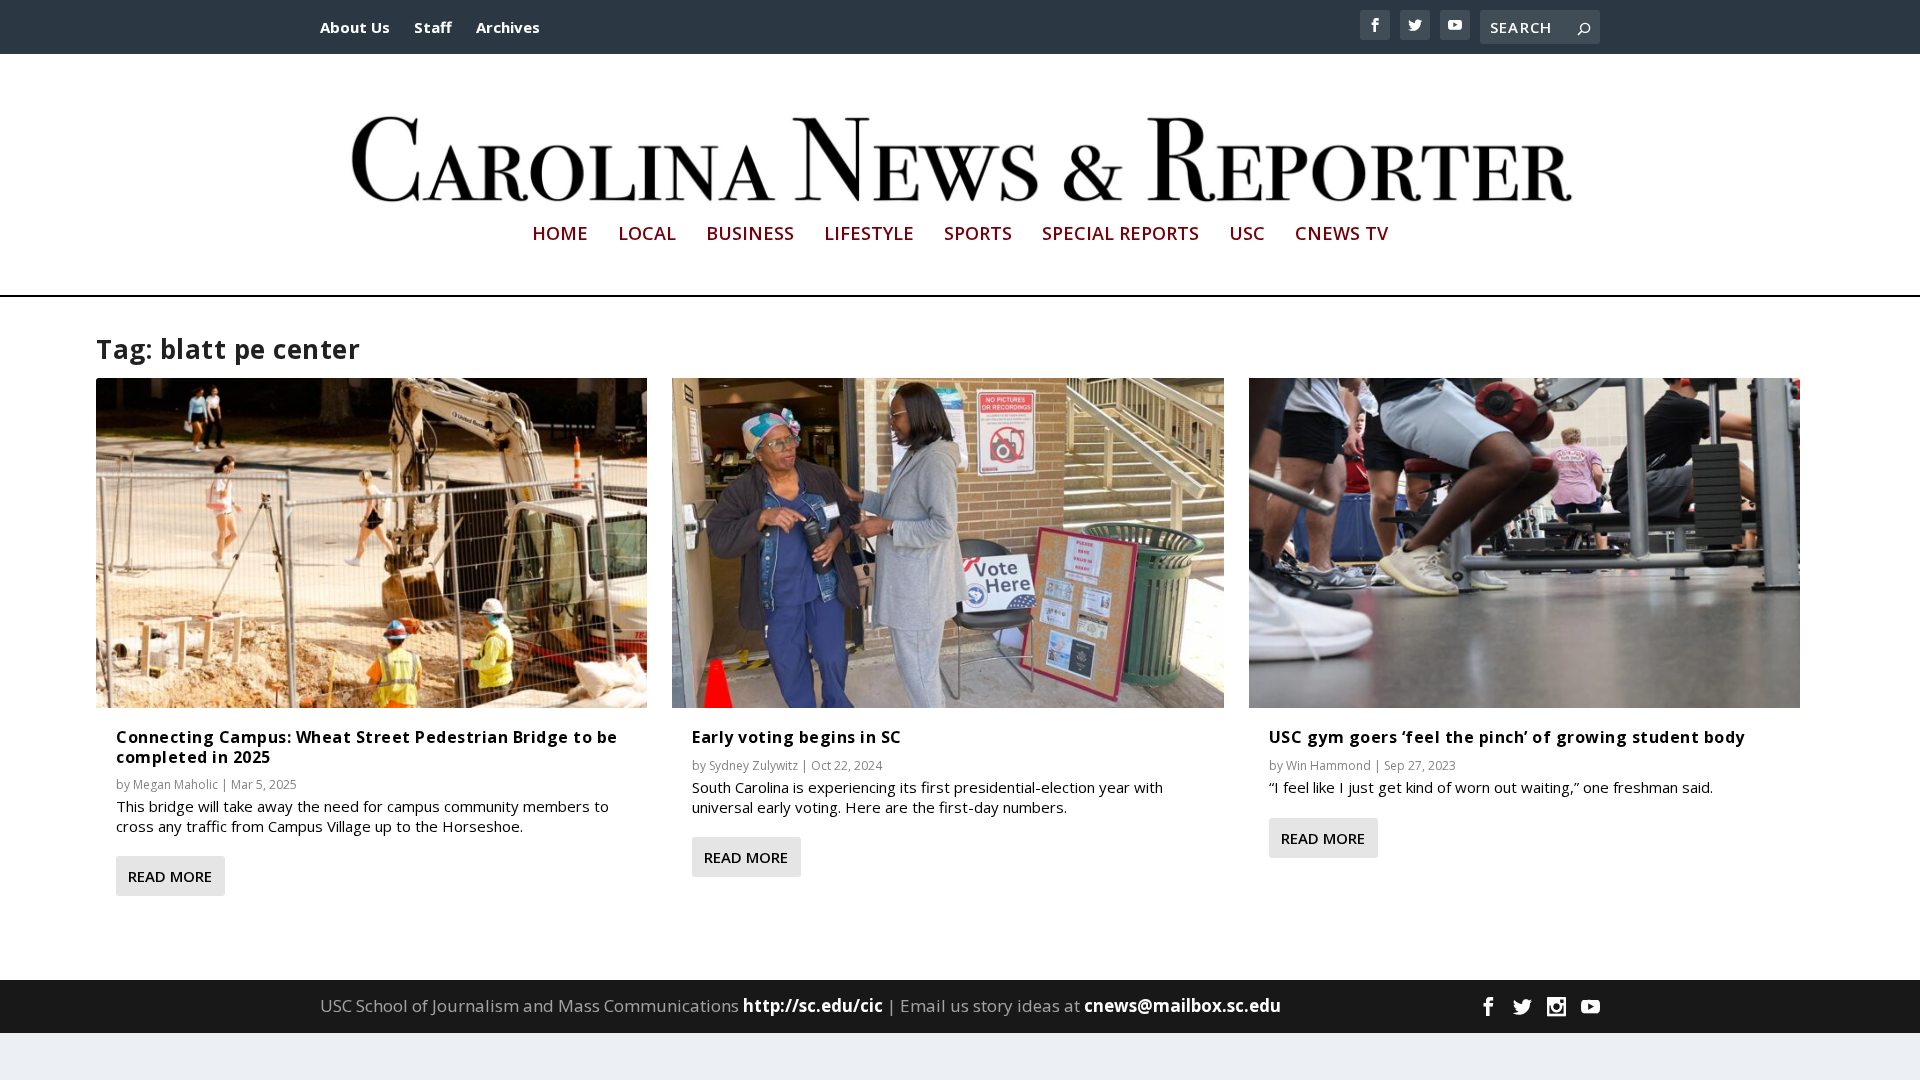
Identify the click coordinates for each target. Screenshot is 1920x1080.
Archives (508, 27)
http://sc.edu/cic (813, 1005)
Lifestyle (869, 235)
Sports (978, 235)
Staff (433, 27)
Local (647, 235)
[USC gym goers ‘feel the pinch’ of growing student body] (1524, 543)
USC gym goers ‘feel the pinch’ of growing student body (1507, 737)
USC (1247, 235)
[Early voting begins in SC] (947, 543)
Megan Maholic (175, 784)
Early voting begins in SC (797, 737)
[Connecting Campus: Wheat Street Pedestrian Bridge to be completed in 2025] (371, 543)
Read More (170, 876)
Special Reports (1120, 235)
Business (750, 235)
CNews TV (1341, 235)
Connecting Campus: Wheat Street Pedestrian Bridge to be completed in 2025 (367, 746)
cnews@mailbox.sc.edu (1182, 1005)
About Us (355, 27)
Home (560, 235)
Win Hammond (1328, 765)
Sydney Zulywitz (753, 765)
